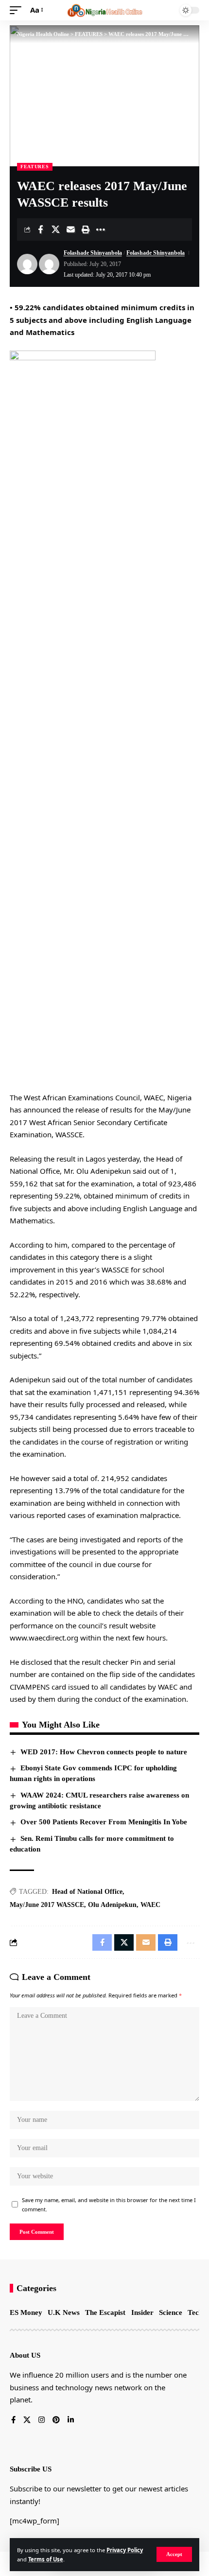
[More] (101, 229)
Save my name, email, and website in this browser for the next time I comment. (109, 2205)
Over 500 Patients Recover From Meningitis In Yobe (104, 1822)
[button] (174, 2554)
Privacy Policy (125, 2550)
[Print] (86, 229)
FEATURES (35, 167)
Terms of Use (46, 2559)
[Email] (70, 229)
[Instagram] (42, 2420)
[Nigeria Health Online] (104, 10)
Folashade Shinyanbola (93, 253)
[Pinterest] (56, 2420)
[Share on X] (55, 229)
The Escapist (105, 2312)
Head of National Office (87, 1892)
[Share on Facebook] (40, 229)
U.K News (64, 2312)
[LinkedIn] (71, 2420)
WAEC (150, 1905)
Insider (142, 2312)
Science (171, 2312)
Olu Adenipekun (112, 1905)
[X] (27, 2420)
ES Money (26, 2312)
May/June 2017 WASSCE (47, 1905)
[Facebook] (13, 2420)
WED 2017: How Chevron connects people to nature (104, 1752)
